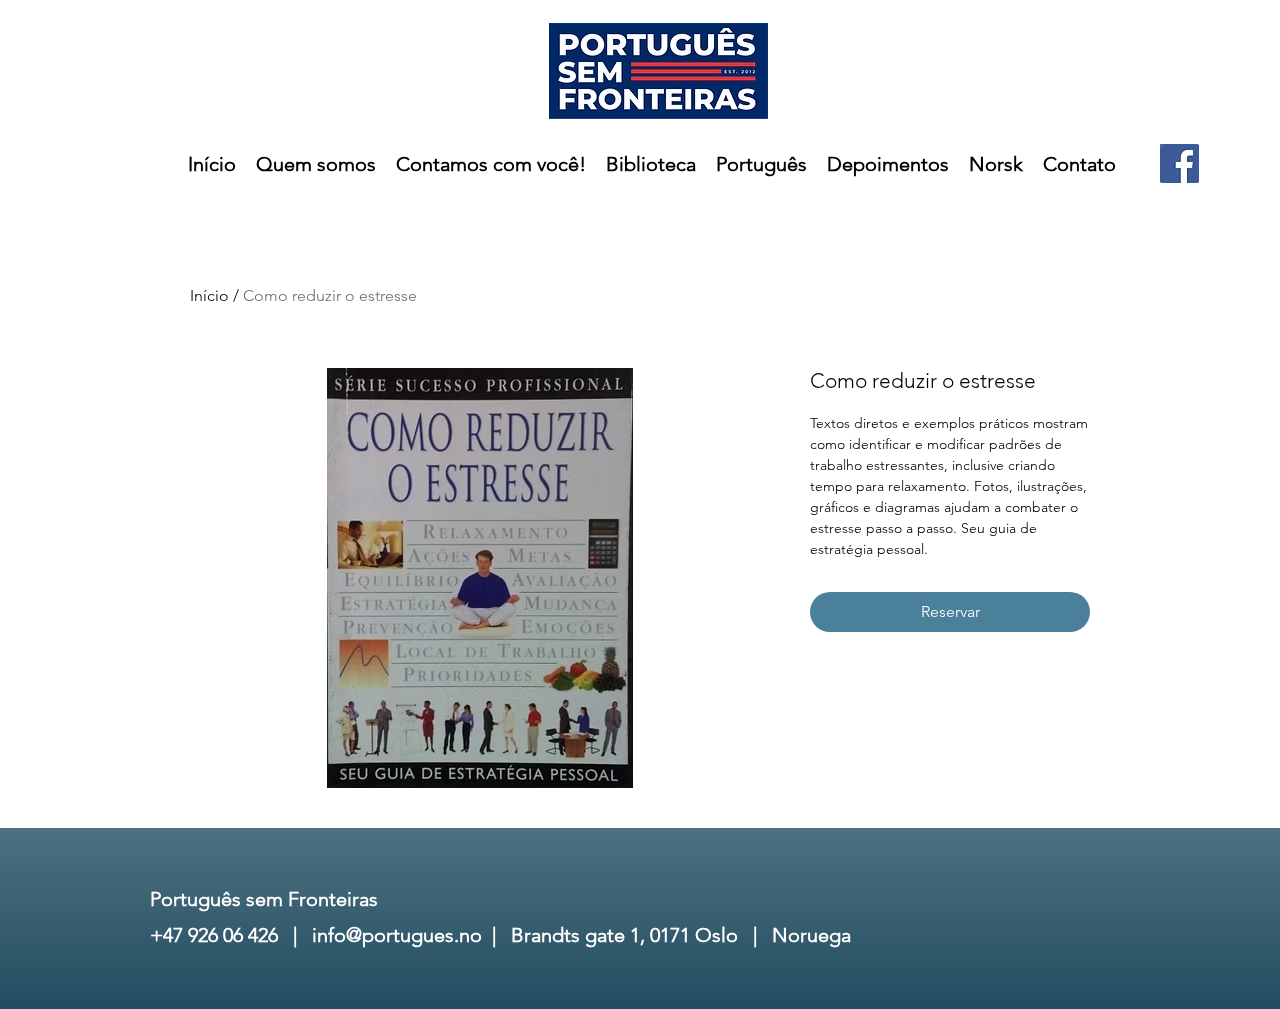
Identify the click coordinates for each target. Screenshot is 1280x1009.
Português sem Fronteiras (264, 899)
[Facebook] (1179, 163)
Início (209, 295)
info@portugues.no (397, 935)
